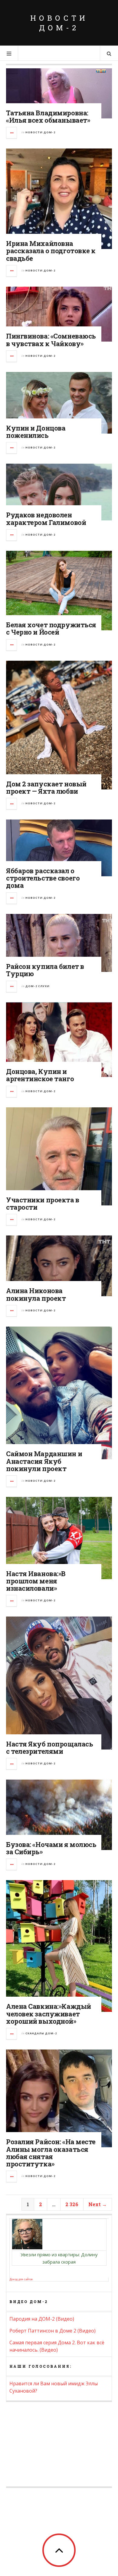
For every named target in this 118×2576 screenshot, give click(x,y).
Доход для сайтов (21, 2279)
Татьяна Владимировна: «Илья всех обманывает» (48, 116)
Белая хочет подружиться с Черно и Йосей (51, 628)
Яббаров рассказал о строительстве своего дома (43, 878)
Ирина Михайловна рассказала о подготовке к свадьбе (51, 251)
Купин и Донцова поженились (36, 432)
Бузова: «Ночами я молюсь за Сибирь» (51, 1848)
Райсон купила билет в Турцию (45, 970)
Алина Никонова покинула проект (36, 1294)
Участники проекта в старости (43, 1203)
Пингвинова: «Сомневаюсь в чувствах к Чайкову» (51, 340)
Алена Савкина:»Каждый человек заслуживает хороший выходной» (49, 2014)
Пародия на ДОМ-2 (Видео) (42, 2319)
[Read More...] (12, 133)
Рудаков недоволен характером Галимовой (46, 518)
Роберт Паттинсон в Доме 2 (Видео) (52, 2331)
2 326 (72, 2204)
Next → (98, 2204)
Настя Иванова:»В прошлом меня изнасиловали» (36, 1581)
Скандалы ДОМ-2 (41, 2033)
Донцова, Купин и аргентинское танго (40, 1075)
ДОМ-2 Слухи (38, 986)
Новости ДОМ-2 (59, 23)
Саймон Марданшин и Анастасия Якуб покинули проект (44, 1461)
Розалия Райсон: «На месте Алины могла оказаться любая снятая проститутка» (51, 2153)
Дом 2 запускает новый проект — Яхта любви (46, 787)
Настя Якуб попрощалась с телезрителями (49, 1748)
